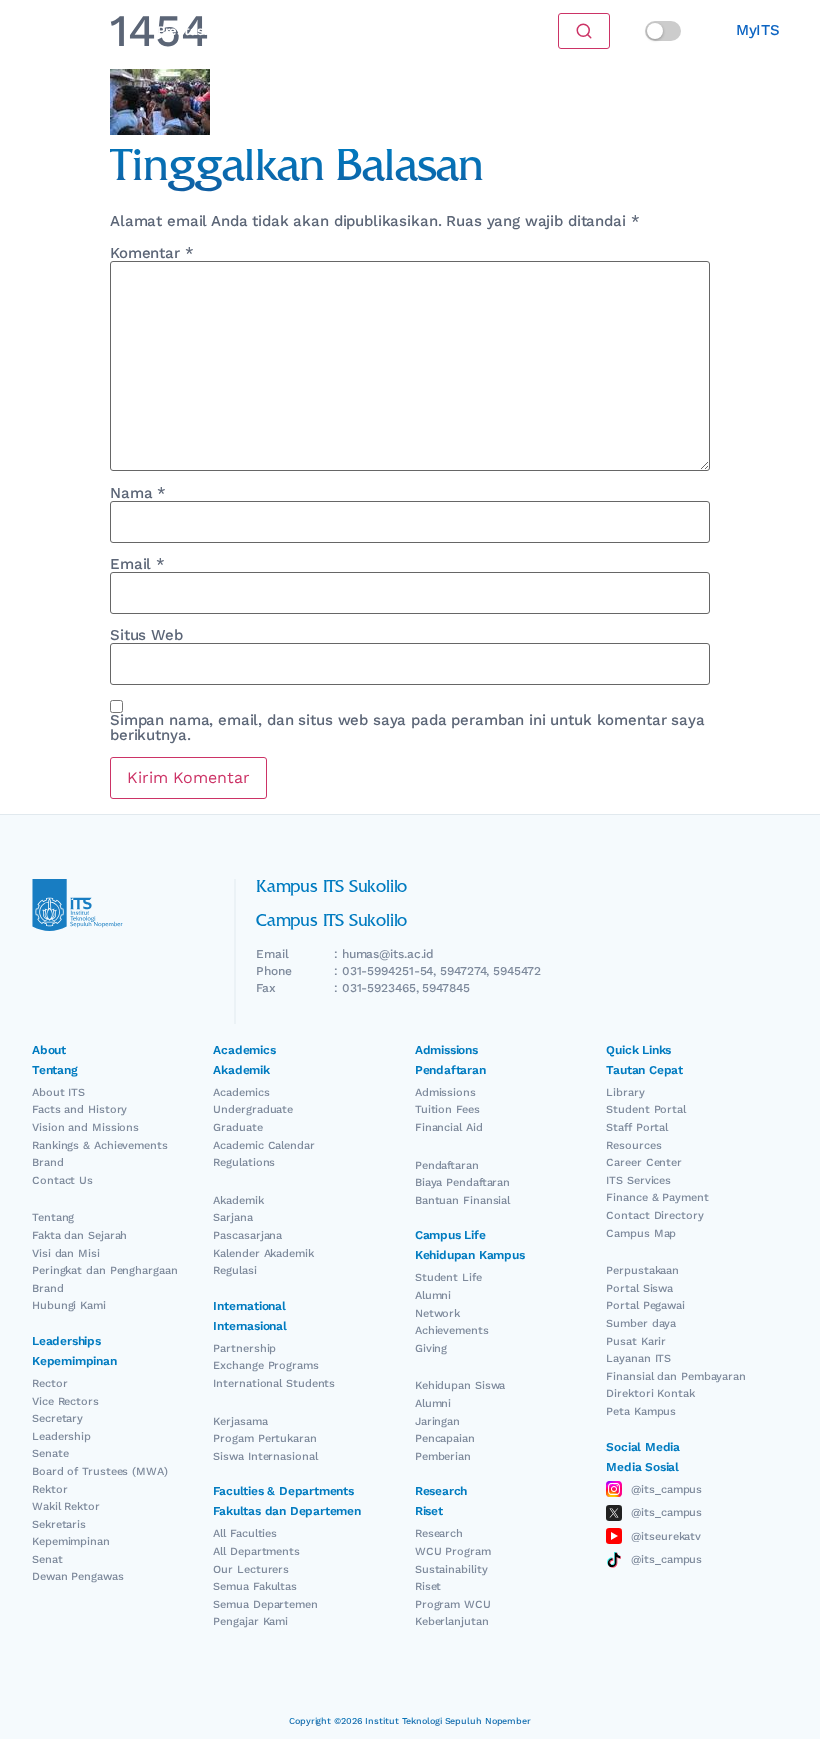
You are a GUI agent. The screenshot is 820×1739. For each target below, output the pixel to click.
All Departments (256, 1551)
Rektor (49, 1489)
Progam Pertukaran (264, 1438)
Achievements (452, 1330)
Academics (241, 1092)
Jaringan (437, 1421)
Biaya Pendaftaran (462, 1182)
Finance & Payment (657, 1197)
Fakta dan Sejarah (79, 1235)
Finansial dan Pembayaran (676, 1376)
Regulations (244, 1162)
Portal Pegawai (645, 1305)
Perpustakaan (642, 1270)
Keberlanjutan (452, 1621)
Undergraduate (253, 1109)
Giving (431, 1348)
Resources (633, 1145)
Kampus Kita (328, 30)
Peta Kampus (641, 1411)
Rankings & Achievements (100, 1145)
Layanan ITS (638, 1358)
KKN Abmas (486, 30)
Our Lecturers (251, 1569)
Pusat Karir (636, 1341)
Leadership (61, 1436)
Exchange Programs (265, 1365)
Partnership (244, 1348)
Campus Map (641, 1233)
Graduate (237, 1127)
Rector (49, 1383)
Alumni (433, 1295)
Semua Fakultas (255, 1586)
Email (137, 564)
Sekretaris (59, 1524)
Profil (408, 30)
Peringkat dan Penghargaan (105, 1270)
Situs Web (146, 635)
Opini (247, 30)
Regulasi (234, 1270)
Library (625, 1092)
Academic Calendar (263, 1145)
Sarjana (232, 1217)
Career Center (644, 1162)
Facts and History (79, 1109)
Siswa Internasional (265, 1456)
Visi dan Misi (66, 1253)
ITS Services (638, 1180)
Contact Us (62, 1180)
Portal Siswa (639, 1288)
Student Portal (646, 1109)
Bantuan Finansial (462, 1200)
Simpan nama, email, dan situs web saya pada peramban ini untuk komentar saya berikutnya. (407, 728)
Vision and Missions (85, 1127)
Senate (50, 1453)
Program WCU (453, 1604)
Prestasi (182, 30)
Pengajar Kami (250, 1621)
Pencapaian (445, 1438)
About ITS (58, 1092)
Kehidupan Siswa (460, 1385)
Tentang (53, 1217)
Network (437, 1313)
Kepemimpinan (71, 1541)
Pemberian (443, 1456)
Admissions (445, 1092)
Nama (138, 493)
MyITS (758, 30)
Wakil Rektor (66, 1506)
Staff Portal (637, 1127)
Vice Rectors (65, 1401)
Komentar (152, 253)
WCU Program (453, 1551)
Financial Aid (449, 1127)
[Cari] (584, 31)
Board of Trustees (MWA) (100, 1471)
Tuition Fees (447, 1109)
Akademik (238, 1200)
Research (439, 1533)
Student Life (448, 1277)
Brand (48, 1162)
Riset (428, 1586)
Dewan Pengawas (78, 1576)
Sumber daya (641, 1323)
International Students (274, 1383)
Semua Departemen (265, 1604)
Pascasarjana (247, 1235)
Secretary (57, 1418)
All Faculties (245, 1533)
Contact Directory (654, 1215)
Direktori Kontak (650, 1393)
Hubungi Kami (69, 1305)
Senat (47, 1559)
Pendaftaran (447, 1165)
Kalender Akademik (263, 1253)
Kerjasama (240, 1421)
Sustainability (451, 1569)
